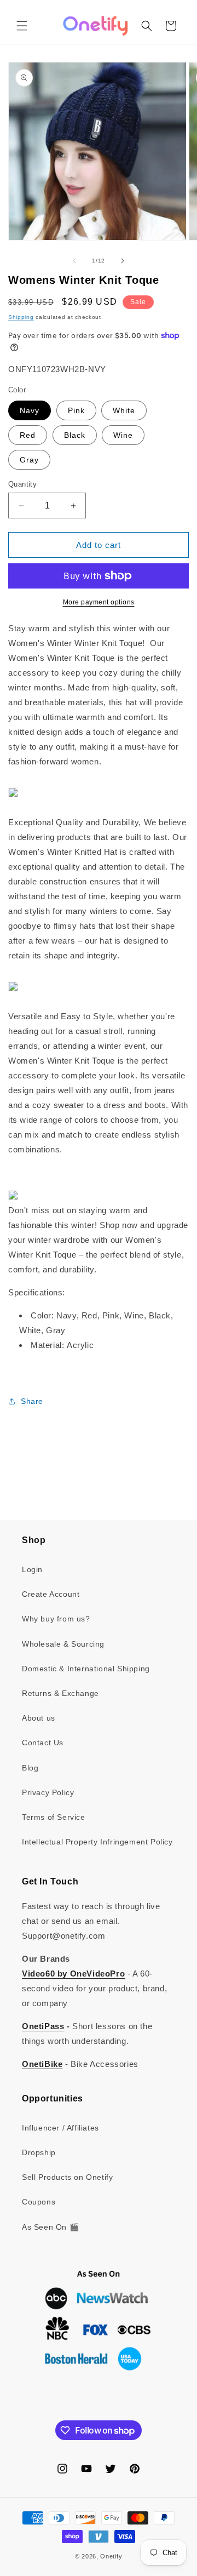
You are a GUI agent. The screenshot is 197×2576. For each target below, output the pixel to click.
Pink (76, 410)
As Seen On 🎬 (50, 2227)
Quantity (22, 484)
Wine (123, 435)
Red (28, 435)
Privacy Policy (48, 1792)
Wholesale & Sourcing (63, 1644)
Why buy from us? (56, 1619)
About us (39, 1718)
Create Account (51, 1594)
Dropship (39, 2152)
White (124, 410)
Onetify (111, 2556)
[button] (22, 26)
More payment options (99, 602)
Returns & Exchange (60, 1693)
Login (32, 1569)
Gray (29, 460)
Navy (30, 410)
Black (75, 435)
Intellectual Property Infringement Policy (97, 1842)
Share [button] (32, 1401)
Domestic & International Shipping (86, 1669)
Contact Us (43, 1743)
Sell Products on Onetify (67, 2177)
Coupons (39, 2202)
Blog (30, 1768)
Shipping (21, 317)
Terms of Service (54, 1817)
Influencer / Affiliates (60, 2128)
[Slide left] (74, 261)
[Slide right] (123, 261)
